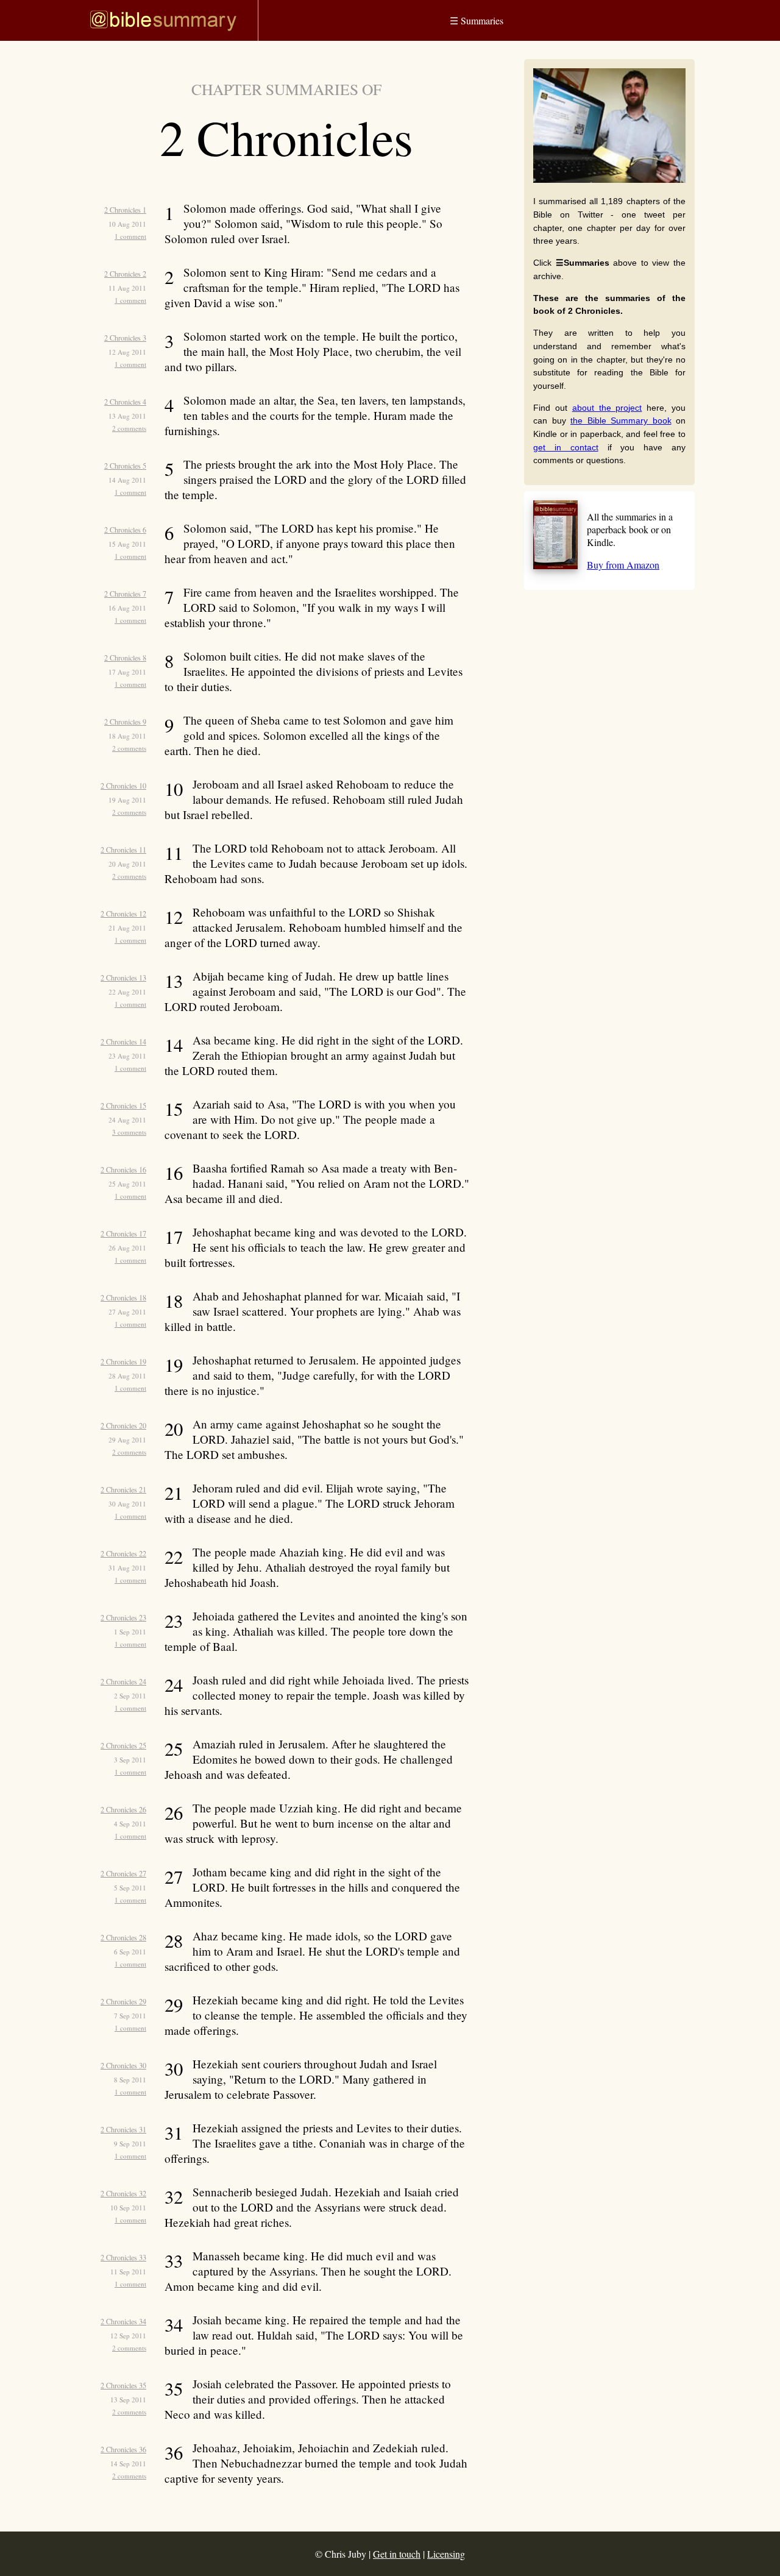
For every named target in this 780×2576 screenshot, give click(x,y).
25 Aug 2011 (127, 1184)
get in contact (566, 447)
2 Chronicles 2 (125, 274)
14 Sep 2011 (128, 2464)
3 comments (129, 1132)
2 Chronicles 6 (125, 530)
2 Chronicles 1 (125, 210)
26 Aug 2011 (127, 1248)
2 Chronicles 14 (123, 1041)
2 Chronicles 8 (125, 658)
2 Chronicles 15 (123, 1105)
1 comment (130, 236)
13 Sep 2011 (128, 2400)
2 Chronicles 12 (123, 914)
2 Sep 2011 (130, 1696)
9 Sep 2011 (130, 2144)
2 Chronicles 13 (123, 978)
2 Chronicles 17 (123, 1233)
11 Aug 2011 (127, 288)
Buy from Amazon (623, 565)
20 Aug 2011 (127, 864)
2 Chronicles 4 (125, 402)
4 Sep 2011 (130, 1824)
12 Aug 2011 (127, 352)
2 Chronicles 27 (123, 1873)
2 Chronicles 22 (123, 1553)
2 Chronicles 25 (123, 1745)
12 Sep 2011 (128, 2336)
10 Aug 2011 (127, 224)
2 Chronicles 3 (125, 338)
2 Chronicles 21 (123, 1489)
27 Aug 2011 (127, 1312)
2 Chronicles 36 (123, 2449)
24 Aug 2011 (127, 1120)
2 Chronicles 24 (123, 1681)
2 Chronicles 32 (123, 2193)
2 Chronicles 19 (123, 1361)
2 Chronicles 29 (123, 2001)
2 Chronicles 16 (123, 1169)
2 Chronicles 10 (123, 786)
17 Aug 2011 (127, 672)
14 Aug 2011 (127, 480)
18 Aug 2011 (127, 736)
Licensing (446, 2554)
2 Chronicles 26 (123, 1809)
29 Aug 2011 (127, 1440)
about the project (607, 408)
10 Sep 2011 (128, 2208)
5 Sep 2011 (130, 1888)
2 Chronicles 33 (123, 2257)
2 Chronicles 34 (123, 2321)
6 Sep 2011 (130, 1952)
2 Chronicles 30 (123, 2065)
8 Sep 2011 (130, 2080)
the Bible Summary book (621, 420)
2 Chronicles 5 (125, 466)
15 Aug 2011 (127, 544)
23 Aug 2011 (127, 1056)
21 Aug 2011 (127, 928)
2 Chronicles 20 (123, 1425)
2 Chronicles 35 (123, 2385)
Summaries (477, 20)
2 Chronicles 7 (125, 594)
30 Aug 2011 (127, 1504)
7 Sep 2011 (130, 2016)
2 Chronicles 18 (123, 1297)
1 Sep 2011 (130, 1632)
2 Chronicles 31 (123, 2129)
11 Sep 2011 (128, 2272)
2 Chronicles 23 (123, 1617)
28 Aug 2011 (127, 1376)
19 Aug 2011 (127, 800)
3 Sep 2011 (130, 1760)
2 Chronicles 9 (125, 722)
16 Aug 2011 (127, 608)
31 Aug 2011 (127, 1568)
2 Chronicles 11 (123, 850)
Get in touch (397, 2554)
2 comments (129, 428)
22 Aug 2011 (127, 992)
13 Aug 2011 (127, 416)
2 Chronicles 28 (123, 1937)
